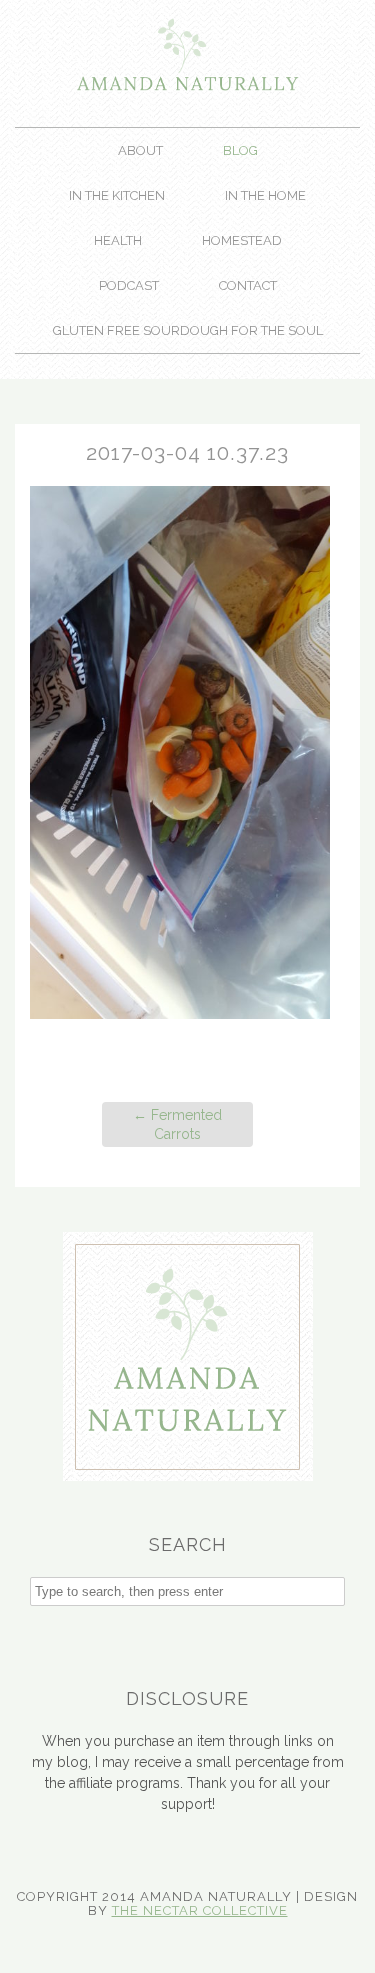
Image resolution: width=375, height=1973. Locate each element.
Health (118, 240)
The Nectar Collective (200, 1910)
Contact (248, 285)
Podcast (129, 285)
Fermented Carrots (177, 1124)
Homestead (242, 240)
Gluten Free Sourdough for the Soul (188, 330)
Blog (240, 150)
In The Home (265, 195)
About (140, 150)
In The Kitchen (117, 195)
